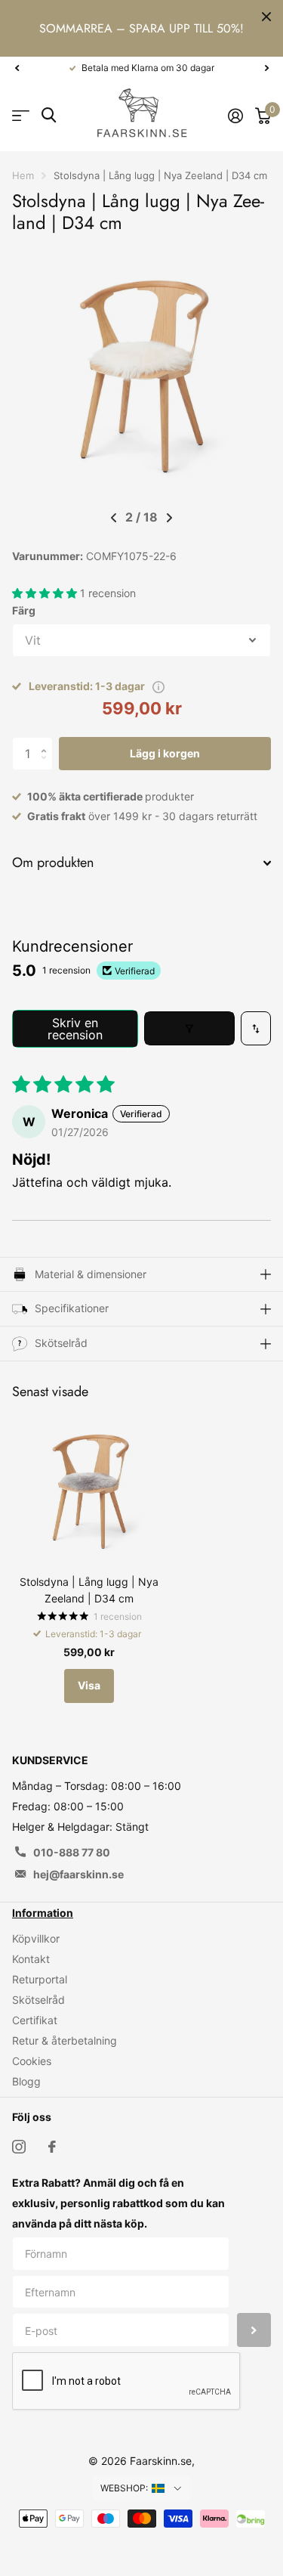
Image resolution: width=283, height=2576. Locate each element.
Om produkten (53, 862)
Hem (23, 175)
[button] (17, 68)
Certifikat (35, 2020)
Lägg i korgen (165, 753)
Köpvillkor (36, 1938)
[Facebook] (52, 2147)
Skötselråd (38, 2000)
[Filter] (189, 1028)
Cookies (32, 2061)
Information (43, 1913)
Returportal (40, 1979)
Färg (24, 610)
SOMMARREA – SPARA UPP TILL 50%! (141, 28)
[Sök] (49, 115)
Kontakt (31, 1959)
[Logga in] (235, 116)
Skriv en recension (75, 1029)
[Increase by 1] (47, 742)
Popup (158, 686)
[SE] (167, 2488)
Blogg (26, 2081)
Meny (21, 115)
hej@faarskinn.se (78, 1874)
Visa (89, 1685)
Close (266, 17)
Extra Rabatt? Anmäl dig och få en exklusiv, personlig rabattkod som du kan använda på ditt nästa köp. (118, 2203)
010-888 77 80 (72, 1852)
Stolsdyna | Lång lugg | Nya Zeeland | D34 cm (89, 1590)
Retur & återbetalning (65, 2040)
